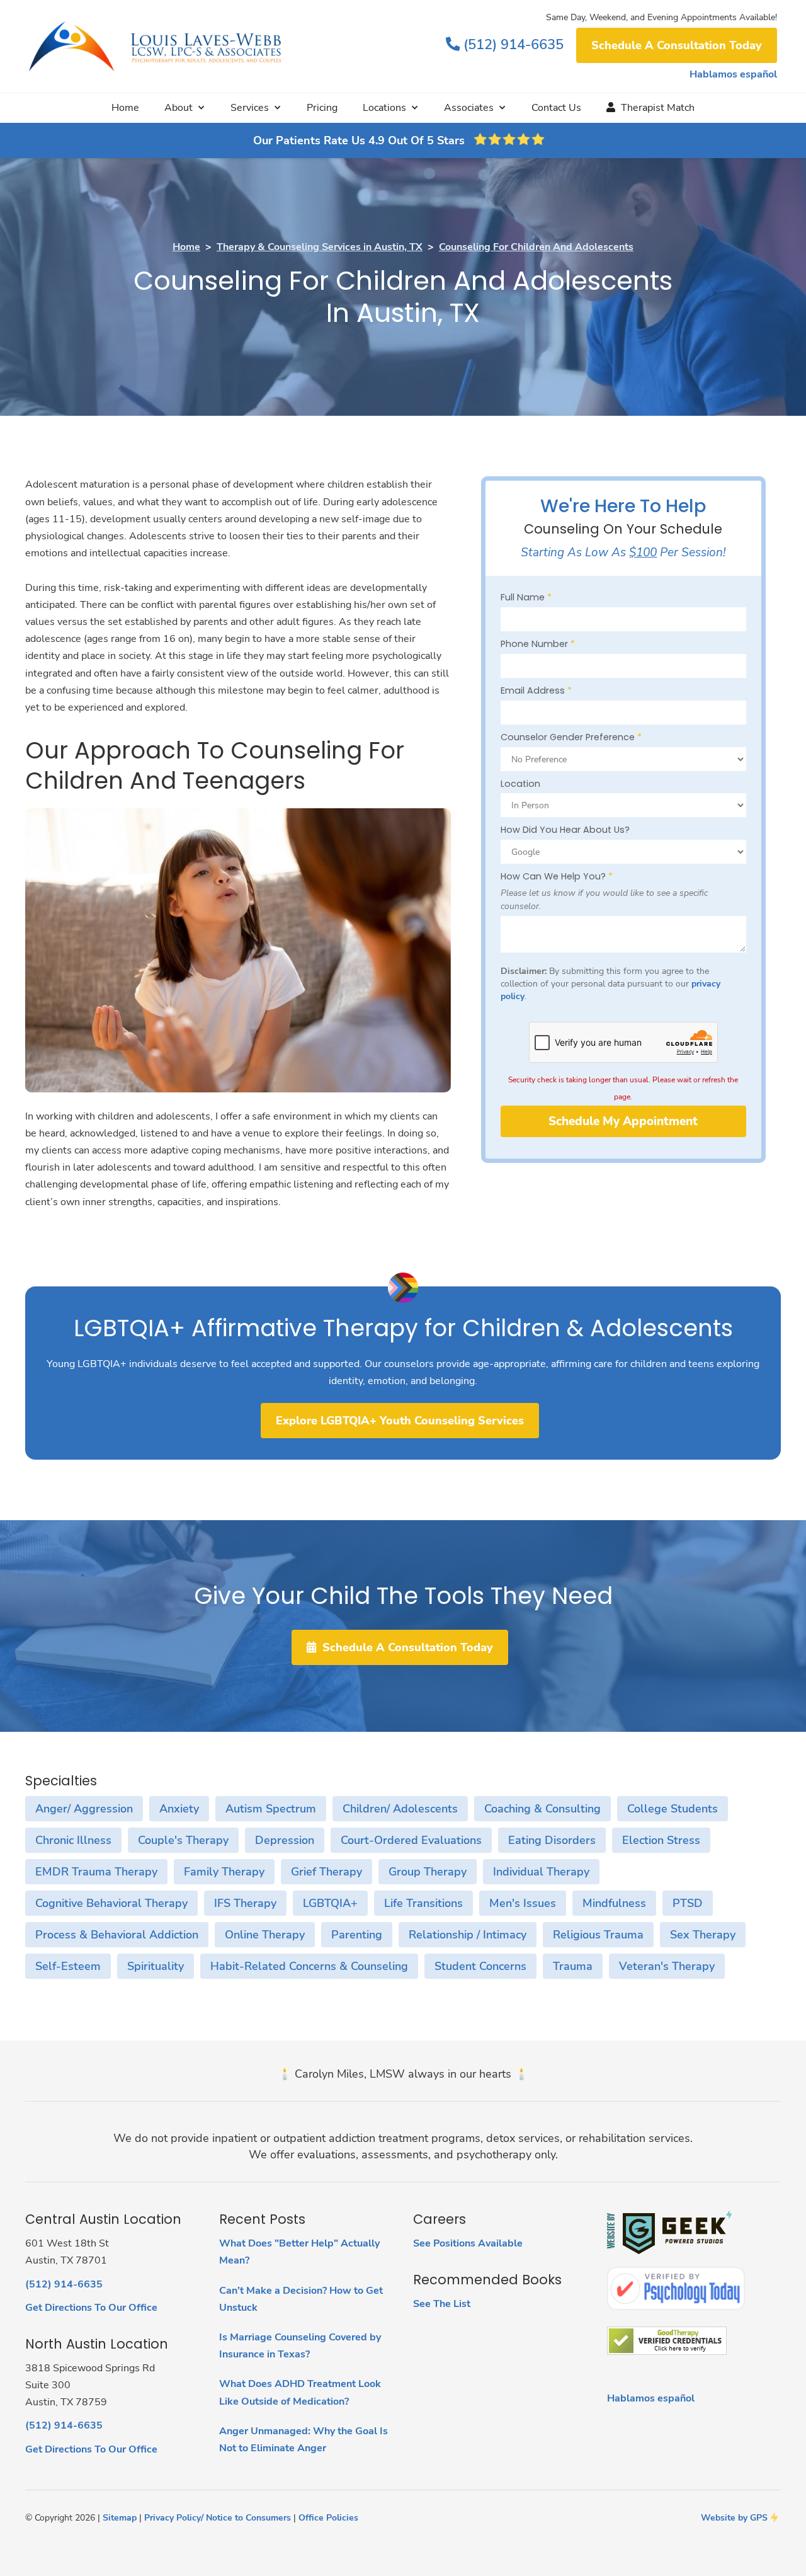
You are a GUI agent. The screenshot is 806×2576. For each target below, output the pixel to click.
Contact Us (556, 108)
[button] (185, 108)
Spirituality (156, 1966)
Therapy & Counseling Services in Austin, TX (320, 247)
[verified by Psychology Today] (676, 2288)
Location (520, 784)
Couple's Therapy (183, 1840)
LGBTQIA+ (330, 1903)
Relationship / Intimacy (468, 1935)
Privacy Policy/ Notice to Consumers (218, 2517)
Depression (285, 1840)
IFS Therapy (245, 1903)
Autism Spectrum (271, 1809)
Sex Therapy (703, 1935)
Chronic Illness (73, 1840)
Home (125, 108)
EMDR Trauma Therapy (96, 1872)
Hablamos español (733, 74)
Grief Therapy (326, 1872)
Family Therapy (224, 1872)
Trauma (573, 1966)
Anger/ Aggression (84, 1809)
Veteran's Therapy (667, 1966)
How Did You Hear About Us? (565, 830)
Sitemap (120, 2517)
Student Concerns (480, 1966)
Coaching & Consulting (542, 1809)
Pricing (322, 108)
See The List (442, 2304)
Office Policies (328, 2517)
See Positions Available (468, 2243)
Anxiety (179, 1809)
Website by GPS (734, 2517)
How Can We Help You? (557, 876)
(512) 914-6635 (505, 44)
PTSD (688, 1903)
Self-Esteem (68, 1966)
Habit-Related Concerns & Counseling (309, 1966)
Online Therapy (265, 1935)
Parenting (357, 1935)
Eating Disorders (552, 1840)
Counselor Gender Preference (571, 737)
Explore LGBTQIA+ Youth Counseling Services (400, 1421)
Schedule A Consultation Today (677, 45)
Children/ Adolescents (400, 1809)
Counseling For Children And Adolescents (536, 247)
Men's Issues (523, 1903)
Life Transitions (423, 1903)
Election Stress (661, 1840)
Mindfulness (614, 1903)
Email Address (536, 690)
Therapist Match (650, 108)
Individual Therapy (541, 1872)
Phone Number (538, 644)
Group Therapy (428, 1872)
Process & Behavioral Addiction (117, 1935)
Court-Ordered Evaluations (411, 1840)
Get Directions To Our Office (91, 2308)
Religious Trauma (598, 1935)
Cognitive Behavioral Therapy (111, 1903)
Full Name (526, 597)
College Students (673, 1809)
